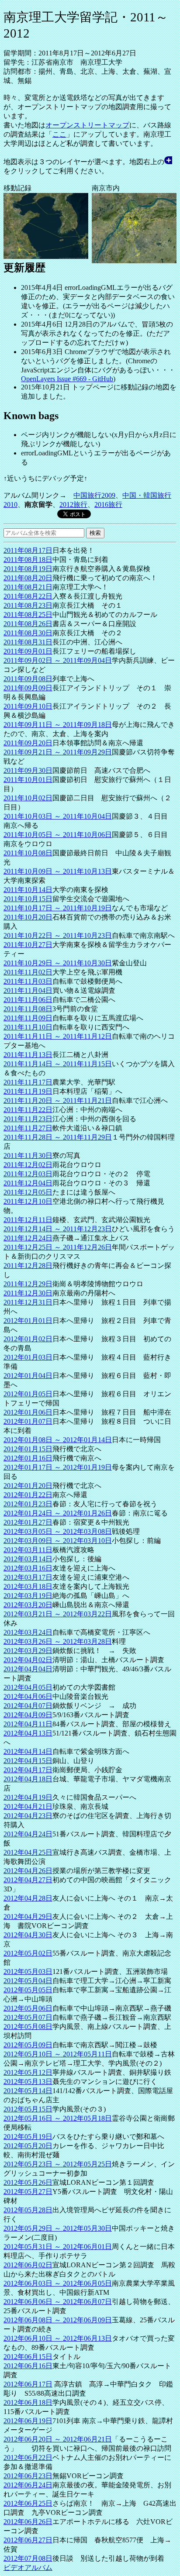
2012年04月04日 (28, 1669)
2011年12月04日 (28, 1183)
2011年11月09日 (28, 1018)
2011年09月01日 (28, 651)
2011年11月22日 (28, 1110)
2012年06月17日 (28, 2384)
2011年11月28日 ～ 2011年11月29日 (58, 1137)
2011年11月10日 (28, 1027)
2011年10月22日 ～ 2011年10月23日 (58, 935)
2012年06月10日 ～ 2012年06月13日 (58, 2338)
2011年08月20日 (28, 578)
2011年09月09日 (28, 688)
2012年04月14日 (28, 1751)
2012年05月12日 (28, 2072)
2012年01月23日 (28, 1504)
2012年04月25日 (28, 1852)
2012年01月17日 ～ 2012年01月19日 (58, 1467)
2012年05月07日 (28, 2017)
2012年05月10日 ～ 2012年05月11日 (58, 2054)
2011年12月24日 (28, 1238)
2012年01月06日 (28, 1412)
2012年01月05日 (28, 1394)
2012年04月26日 (28, 1871)
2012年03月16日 (28, 1568)
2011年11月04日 (28, 990)
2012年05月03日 (28, 1972)
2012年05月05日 (28, 1990)
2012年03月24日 (28, 1632)
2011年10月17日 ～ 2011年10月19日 (58, 908)
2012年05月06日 (28, 2008)
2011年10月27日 (28, 945)
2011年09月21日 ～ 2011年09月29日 (58, 752)
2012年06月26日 (28, 2522)
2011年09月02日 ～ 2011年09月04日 (58, 660)
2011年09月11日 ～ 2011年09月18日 (58, 725)
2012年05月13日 (28, 2082)
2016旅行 (108, 505)
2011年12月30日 (28, 1293)
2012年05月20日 (28, 2146)
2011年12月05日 (28, 1192)
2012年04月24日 (28, 1834)
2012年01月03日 (28, 1357)
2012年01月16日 (28, 1458)
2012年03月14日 (28, 1559)
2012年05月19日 (28, 2137)
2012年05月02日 (28, 1953)
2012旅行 (73, 505)
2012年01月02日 (28, 1339)
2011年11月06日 (28, 1000)
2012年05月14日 (28, 2091)
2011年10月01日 (28, 780)
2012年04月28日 (28, 1898)
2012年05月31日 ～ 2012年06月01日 (58, 2247)
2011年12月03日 (28, 1174)
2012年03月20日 (28, 1605)
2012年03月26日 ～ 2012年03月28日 (58, 1641)
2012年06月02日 (28, 2265)
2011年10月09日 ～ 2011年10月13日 (58, 871)
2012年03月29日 (28, 1651)
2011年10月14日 (28, 890)
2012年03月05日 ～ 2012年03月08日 (58, 1531)
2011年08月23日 (28, 605)
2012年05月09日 (28, 2045)
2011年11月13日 (28, 1055)
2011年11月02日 (28, 972)
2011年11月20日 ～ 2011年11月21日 (58, 1100)
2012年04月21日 (28, 1806)
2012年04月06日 (28, 1696)
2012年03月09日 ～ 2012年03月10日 (58, 1541)
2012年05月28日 (28, 2210)
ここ (59, 134)
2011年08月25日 (28, 615)
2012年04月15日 (28, 1761)
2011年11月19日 (28, 1091)
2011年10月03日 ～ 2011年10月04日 (58, 816)
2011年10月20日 (28, 917)
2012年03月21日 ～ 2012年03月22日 (58, 1614)
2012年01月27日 (28, 1522)
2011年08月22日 (28, 596)
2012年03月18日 (28, 1586)
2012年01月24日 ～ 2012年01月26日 (58, 1513)
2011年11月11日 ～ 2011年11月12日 (58, 1036)
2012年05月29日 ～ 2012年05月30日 (58, 2228)
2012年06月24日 (28, 2485)
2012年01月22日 (28, 1495)
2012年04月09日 (28, 1715)
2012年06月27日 (28, 2540)
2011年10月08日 (28, 853)
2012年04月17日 (28, 1770)
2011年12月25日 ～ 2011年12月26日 (58, 1247)
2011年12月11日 (28, 1220)
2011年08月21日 (28, 587)
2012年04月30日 (28, 1935)
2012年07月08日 (28, 2558)
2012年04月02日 (28, 1660)
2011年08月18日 (28, 560)
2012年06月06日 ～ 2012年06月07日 (58, 2302)
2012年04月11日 (28, 1724)
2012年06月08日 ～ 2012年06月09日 (58, 2320)
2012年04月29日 (28, 1917)
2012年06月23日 (28, 2476)
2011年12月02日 (28, 1165)
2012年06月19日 (28, 2421)
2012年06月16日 (28, 2366)
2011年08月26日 (28, 624)
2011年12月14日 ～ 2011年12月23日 (58, 1229)
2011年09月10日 (28, 706)
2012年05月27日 (28, 2192)
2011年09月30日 (28, 770)
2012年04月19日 (28, 1797)
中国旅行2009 (94, 495)
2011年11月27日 (28, 1128)
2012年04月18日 (28, 1779)
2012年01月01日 (28, 1321)
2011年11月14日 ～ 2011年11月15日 (58, 1064)
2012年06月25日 (28, 2503)
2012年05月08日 (28, 2027)
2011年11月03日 (28, 981)
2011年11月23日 (28, 1119)
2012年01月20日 (28, 1486)
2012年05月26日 (28, 2182)
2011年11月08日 (28, 1009)
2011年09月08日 (28, 679)
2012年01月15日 (28, 1449)
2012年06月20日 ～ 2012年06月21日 (58, 2439)
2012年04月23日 (28, 1816)
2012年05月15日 (28, 2109)
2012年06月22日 (28, 2457)
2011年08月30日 (28, 633)
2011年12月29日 (28, 1284)
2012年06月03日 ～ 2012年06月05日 (58, 2283)
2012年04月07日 (28, 1706)
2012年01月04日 (28, 1376)
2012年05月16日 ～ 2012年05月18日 (58, 2118)
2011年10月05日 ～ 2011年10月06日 (58, 835)
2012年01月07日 (28, 1421)
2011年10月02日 (28, 798)
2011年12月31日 (28, 1302)
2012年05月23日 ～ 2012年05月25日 (58, 2164)
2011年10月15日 (28, 899)
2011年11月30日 (28, 1155)
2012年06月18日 (28, 2402)
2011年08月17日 (28, 550)
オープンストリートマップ (87, 125)
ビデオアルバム (28, 2567)
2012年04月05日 (28, 1687)
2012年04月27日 (28, 1880)
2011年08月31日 (28, 642)
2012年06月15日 (28, 2357)
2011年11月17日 (28, 1082)
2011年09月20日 (28, 743)
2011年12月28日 (28, 1266)
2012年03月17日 (28, 1577)
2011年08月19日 (28, 569)
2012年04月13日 (28, 1733)
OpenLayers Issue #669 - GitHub (67, 379)
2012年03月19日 (28, 1596)
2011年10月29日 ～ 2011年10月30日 (58, 963)
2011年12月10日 (28, 1201)
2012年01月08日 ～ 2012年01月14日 (58, 1440)
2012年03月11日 (28, 1550)
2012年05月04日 (28, 1981)
